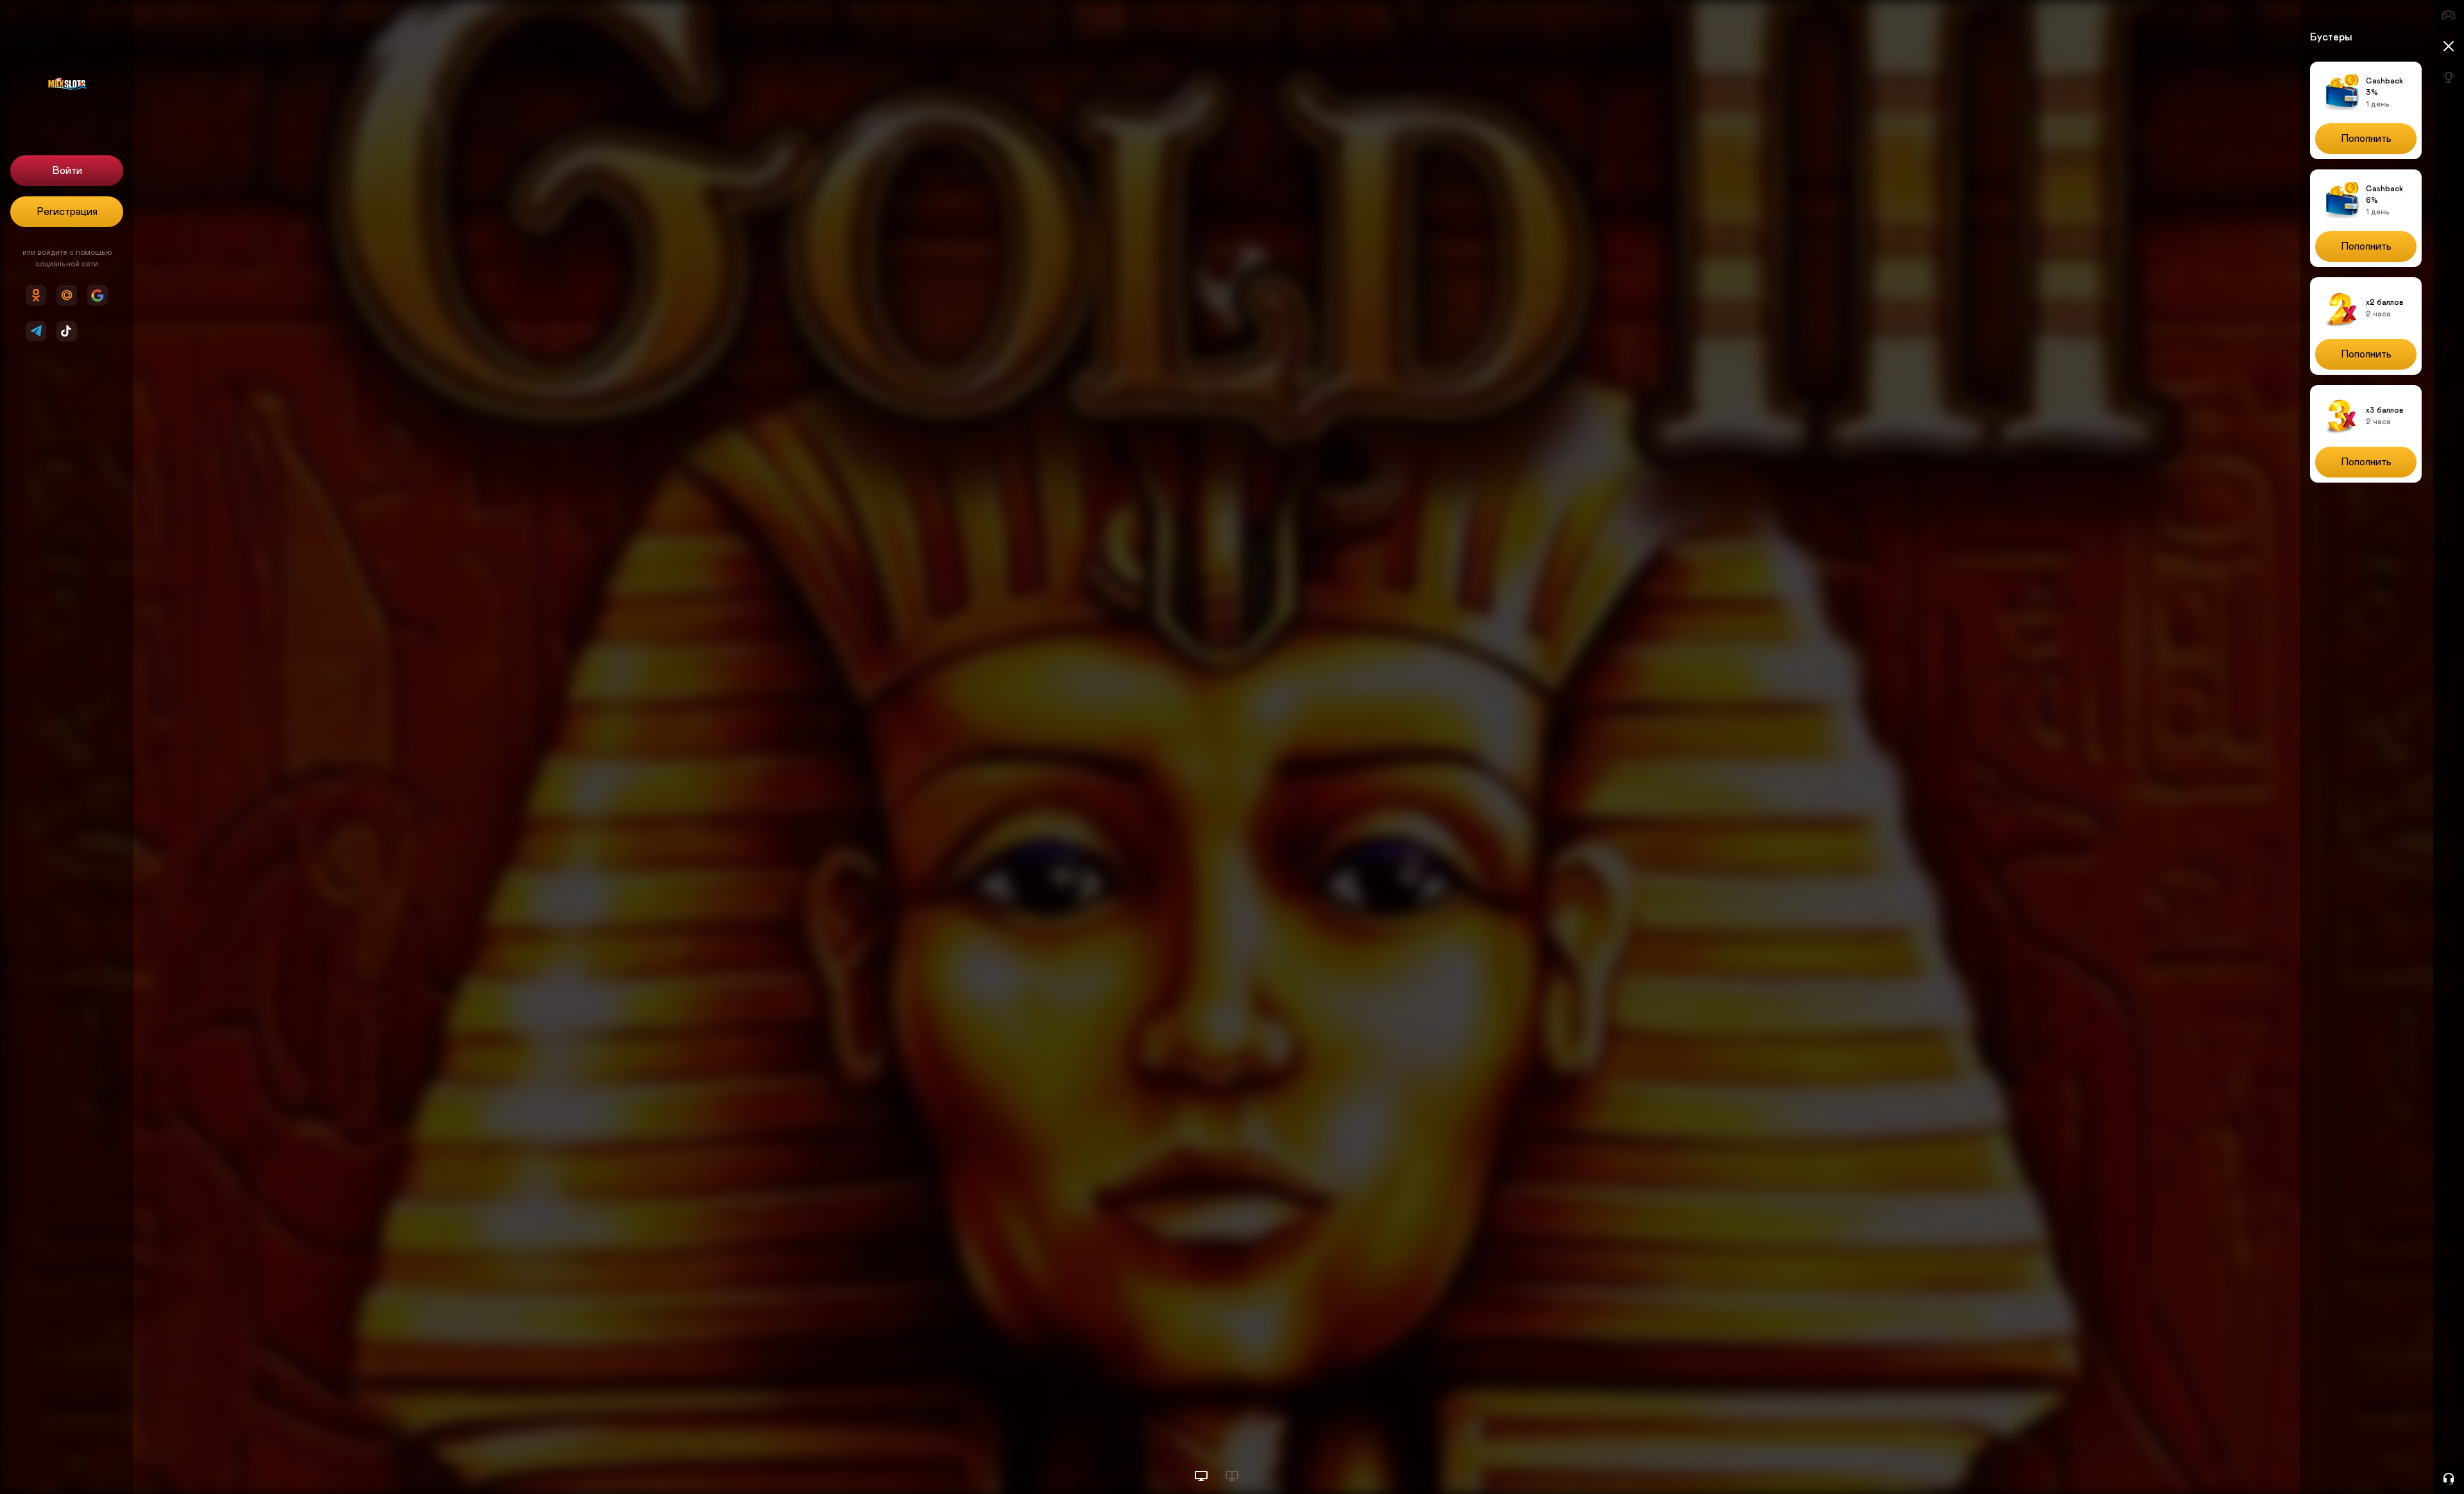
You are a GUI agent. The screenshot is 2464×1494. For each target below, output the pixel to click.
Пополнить (2366, 139)
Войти (67, 171)
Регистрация (67, 212)
